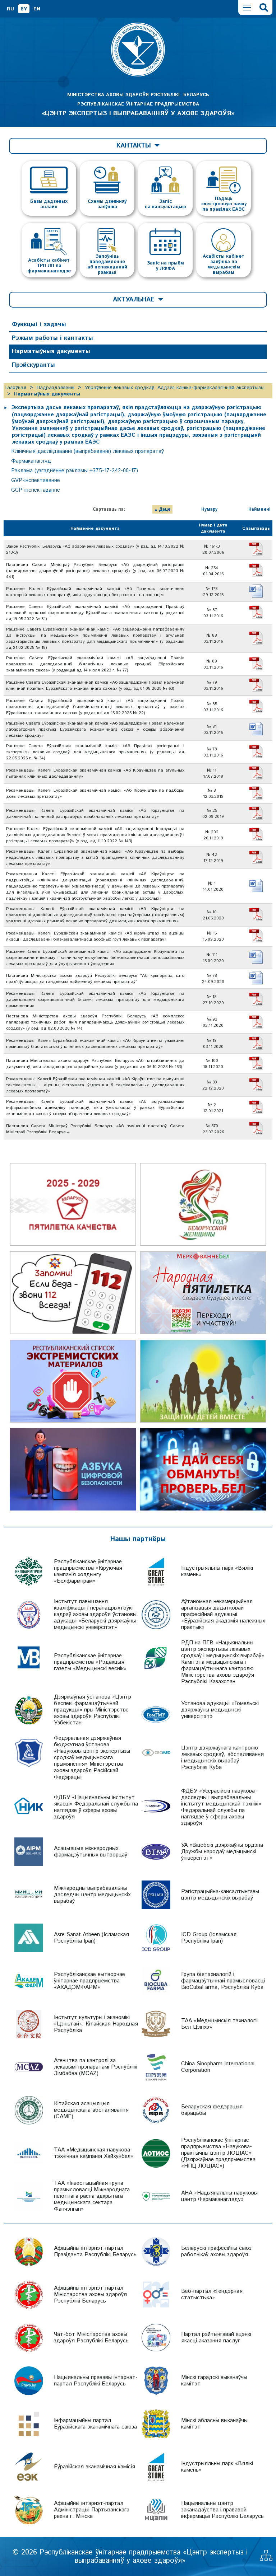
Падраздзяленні (56, 388)
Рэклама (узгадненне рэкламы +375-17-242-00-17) (75, 471)
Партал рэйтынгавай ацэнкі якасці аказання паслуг (216, 2338)
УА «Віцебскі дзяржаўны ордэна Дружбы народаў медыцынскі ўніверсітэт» (222, 1852)
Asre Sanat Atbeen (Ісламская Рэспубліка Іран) (91, 1938)
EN (37, 9)
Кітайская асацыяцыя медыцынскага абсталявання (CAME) (91, 2110)
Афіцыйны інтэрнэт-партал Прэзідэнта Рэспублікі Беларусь (95, 2251)
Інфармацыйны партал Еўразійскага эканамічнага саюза (95, 2424)
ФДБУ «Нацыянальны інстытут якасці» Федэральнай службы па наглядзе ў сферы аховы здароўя (96, 1807)
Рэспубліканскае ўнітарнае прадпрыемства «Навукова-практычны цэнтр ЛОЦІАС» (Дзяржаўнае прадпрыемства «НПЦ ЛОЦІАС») (218, 2153)
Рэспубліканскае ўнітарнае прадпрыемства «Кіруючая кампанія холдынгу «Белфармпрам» (88, 1571)
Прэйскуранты (33, 365)
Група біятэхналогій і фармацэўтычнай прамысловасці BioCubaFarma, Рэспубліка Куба (223, 1981)
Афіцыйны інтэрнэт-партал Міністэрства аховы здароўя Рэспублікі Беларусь (90, 2294)
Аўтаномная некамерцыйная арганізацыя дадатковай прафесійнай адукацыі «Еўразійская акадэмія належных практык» (223, 1614)
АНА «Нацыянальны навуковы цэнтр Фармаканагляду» (219, 2196)
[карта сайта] (266, 2559)
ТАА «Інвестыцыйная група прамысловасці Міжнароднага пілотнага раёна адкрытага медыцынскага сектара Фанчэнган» (92, 2196)
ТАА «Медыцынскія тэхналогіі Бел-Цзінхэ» (219, 2024)
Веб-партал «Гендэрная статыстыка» (212, 2294)
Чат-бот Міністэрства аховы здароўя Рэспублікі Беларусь (91, 2338)
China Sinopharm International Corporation (218, 2067)
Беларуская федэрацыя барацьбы (212, 2110)
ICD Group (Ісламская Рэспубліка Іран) (209, 1938)
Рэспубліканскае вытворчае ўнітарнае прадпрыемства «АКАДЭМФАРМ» (89, 1981)
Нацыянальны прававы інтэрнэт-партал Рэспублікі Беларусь (96, 2381)
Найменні (259, 509)
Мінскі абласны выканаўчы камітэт (214, 2424)
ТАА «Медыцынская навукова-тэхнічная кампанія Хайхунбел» (94, 2153)
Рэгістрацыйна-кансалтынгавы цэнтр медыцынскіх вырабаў (220, 1895)
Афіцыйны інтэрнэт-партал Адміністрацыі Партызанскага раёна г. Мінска (92, 2510)
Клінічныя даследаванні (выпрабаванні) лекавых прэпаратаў (88, 451)
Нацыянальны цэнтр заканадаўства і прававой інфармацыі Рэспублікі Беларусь (222, 2510)
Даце (165, 509)
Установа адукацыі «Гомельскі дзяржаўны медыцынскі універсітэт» (220, 1710)
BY (24, 9)
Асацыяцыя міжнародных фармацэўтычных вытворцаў (91, 1852)
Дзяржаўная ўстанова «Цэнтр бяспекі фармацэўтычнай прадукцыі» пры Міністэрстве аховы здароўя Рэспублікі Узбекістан (93, 1710)
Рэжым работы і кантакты (52, 338)
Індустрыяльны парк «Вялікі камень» (217, 1571)
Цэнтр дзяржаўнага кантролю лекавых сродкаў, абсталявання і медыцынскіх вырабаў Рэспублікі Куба (222, 1758)
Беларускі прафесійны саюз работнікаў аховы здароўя (216, 2251)
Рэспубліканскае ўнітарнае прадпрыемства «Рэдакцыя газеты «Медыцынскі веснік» (90, 1662)
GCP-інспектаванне (36, 490)
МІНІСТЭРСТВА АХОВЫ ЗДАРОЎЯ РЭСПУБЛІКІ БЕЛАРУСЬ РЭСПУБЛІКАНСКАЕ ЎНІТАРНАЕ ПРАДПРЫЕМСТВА (138, 104)
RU (10, 9)
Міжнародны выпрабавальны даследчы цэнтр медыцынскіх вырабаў (92, 1895)
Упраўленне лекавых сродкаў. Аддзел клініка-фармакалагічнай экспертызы (175, 388)
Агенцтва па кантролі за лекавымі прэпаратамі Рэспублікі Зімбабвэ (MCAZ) (96, 2067)
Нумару (209, 509)
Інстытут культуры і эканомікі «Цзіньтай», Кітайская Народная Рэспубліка (96, 2024)
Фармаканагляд (31, 461)
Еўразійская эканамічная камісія (95, 2467)
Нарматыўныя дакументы (51, 351)
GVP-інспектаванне (36, 480)
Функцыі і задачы (39, 324)
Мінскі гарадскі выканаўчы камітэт (214, 2381)
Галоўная (16, 388)
